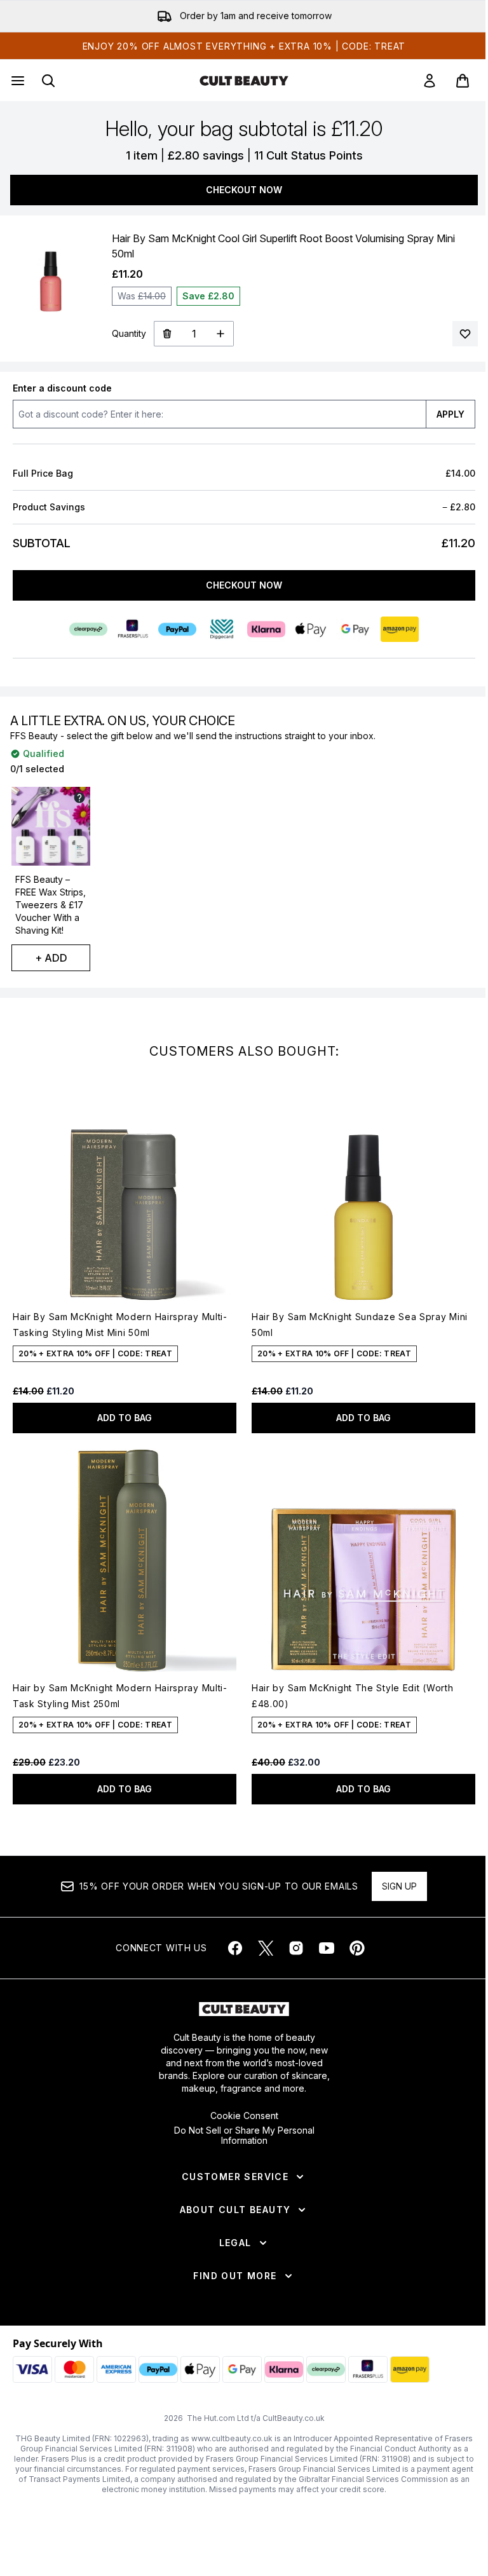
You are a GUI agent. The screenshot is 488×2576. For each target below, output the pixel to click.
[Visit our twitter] (266, 1948)
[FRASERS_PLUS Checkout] (133, 629)
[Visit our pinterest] (357, 1948)
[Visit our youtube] (327, 1948)
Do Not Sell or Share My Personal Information (244, 2136)
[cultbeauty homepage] (244, 81)
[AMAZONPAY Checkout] (400, 629)
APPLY (451, 414)
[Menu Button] (17, 81)
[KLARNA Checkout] (266, 629)
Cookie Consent (244, 2116)
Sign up (399, 1886)
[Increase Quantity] (221, 334)
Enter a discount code (62, 388)
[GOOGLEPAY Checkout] (355, 629)
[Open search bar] (48, 81)
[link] (430, 81)
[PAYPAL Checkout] (177, 629)
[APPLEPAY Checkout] (311, 629)
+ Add (51, 958)
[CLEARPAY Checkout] (88, 629)
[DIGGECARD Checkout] (222, 629)
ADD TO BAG (125, 1418)
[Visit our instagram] (296, 1948)
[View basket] (463, 81)
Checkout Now (244, 190)
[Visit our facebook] (235, 1948)
